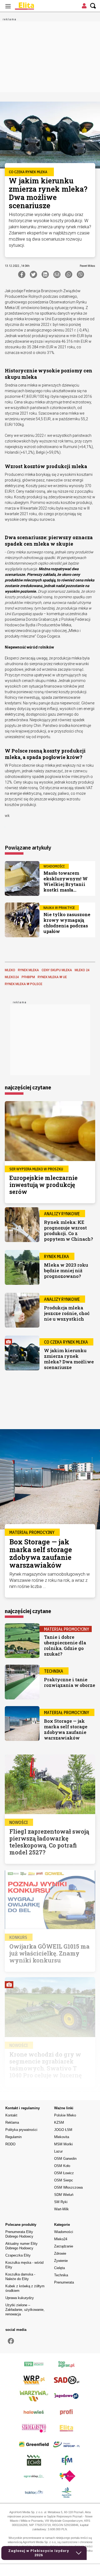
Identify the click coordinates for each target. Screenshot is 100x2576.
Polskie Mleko (65, 2115)
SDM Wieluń (64, 2195)
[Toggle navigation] (8, 6)
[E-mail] (57, 274)
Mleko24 (61, 2239)
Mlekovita (62, 2137)
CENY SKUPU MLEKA (57, 970)
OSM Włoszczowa (68, 2187)
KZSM (59, 2122)
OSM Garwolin (65, 2159)
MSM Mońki (63, 2144)
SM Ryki (61, 2202)
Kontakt (11, 2115)
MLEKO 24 (82, 970)
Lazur (58, 2151)
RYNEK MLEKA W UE (52, 977)
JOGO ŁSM (63, 2130)
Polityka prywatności (21, 2130)
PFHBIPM (28, 977)
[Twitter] (33, 274)
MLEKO (10, 970)
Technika (61, 2275)
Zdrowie (60, 2253)
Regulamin (13, 2137)
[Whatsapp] (69, 274)
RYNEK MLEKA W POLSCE (24, 984)
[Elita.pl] (37, 6)
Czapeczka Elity (18, 2255)
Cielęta (59, 2268)
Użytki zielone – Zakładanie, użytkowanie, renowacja (25, 2310)
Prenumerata (64, 2282)
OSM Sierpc (64, 2180)
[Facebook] (22, 274)
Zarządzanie (64, 2246)
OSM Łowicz (64, 2173)
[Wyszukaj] (93, 6)
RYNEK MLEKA (28, 970)
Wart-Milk (61, 2209)
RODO (10, 2144)
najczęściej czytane (28, 1087)
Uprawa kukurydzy (20, 2298)
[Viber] (80, 274)
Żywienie (61, 2261)
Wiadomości (64, 2232)
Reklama (12, 2122)
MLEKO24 (12, 977)
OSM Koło (62, 2166)
